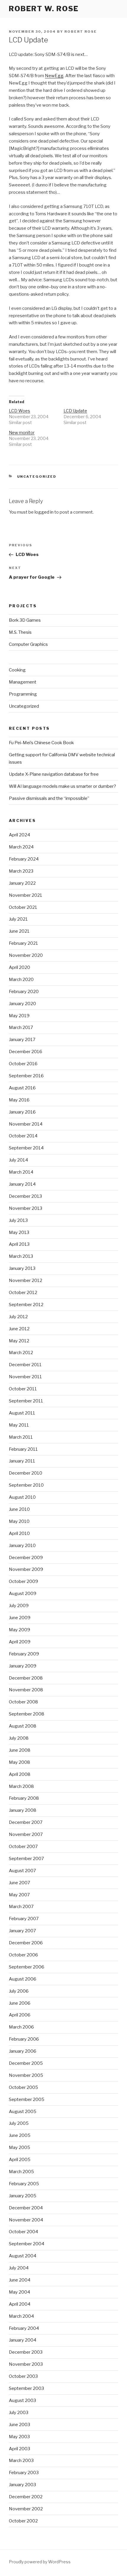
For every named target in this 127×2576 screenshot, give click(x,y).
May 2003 (19, 2437)
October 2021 (23, 907)
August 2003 (22, 2400)
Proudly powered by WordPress (40, 2562)
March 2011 (21, 1437)
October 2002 (23, 2521)
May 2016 (19, 1100)
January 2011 (22, 1461)
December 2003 (26, 2352)
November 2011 (25, 1377)
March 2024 (21, 847)
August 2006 (23, 1979)
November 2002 (26, 2509)
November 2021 (26, 895)
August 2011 (22, 1413)
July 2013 (18, 1220)
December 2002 (26, 2497)
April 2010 (19, 1533)
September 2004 (27, 2244)
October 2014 (23, 1136)
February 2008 (24, 1798)
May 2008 (19, 1762)
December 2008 (26, 1678)
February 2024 (24, 859)
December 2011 (25, 1365)
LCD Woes (19, 411)
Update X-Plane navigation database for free (54, 774)
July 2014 (18, 1160)
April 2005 (20, 2160)
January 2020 (22, 1004)
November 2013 (26, 1208)
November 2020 (26, 955)
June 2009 (20, 1618)
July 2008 (19, 1738)
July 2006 (19, 1991)
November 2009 (26, 1569)
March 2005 (21, 2172)
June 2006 (20, 2003)
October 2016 (23, 1064)
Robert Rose (81, 32)
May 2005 (19, 2148)
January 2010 (22, 1546)
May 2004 (19, 2292)
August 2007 (22, 1871)
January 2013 (22, 1268)
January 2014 (22, 1184)
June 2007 (19, 1883)
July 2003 (19, 2413)
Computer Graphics (28, 644)
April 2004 (20, 2304)
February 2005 (24, 2184)
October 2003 (23, 2376)
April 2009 (20, 1642)
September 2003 (26, 2388)
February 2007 (24, 1919)
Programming (23, 694)
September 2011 (26, 1401)
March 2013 (21, 1256)
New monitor (22, 432)
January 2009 (23, 1666)
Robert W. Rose (44, 9)
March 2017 (21, 1028)
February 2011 (23, 1449)
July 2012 (18, 1317)
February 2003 (24, 2473)
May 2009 (19, 1630)
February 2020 (24, 992)
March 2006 (21, 2027)
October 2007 (23, 1847)
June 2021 (19, 931)
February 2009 (24, 1654)
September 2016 (26, 1076)
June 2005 (20, 2135)
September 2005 (27, 2099)
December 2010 (26, 1473)
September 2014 (26, 1148)
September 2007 (26, 1859)
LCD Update (75, 411)
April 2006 (20, 2015)
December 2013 (25, 1196)
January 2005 (23, 2196)
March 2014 (21, 1172)
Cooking (17, 670)
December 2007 (26, 1822)
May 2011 (19, 1425)
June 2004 (20, 2280)
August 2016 (22, 1088)
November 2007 (26, 1834)
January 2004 (23, 2340)
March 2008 (21, 1786)
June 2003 (19, 2425)
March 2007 (21, 1907)
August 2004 (23, 2256)
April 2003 (19, 2449)
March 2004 (21, 2316)
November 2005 (26, 2075)
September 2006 (27, 1967)
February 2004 (24, 2328)
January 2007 (22, 1931)
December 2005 (26, 2063)
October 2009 (23, 1581)
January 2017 (22, 1040)
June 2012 (19, 1329)
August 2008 (23, 1726)
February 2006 (24, 2039)
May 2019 (19, 1016)
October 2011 (23, 1389)
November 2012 (26, 1280)
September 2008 (27, 1714)
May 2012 (19, 1341)
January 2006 (23, 2051)
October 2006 (23, 1955)
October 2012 (23, 1293)
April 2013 (19, 1244)
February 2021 (23, 943)
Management (23, 682)
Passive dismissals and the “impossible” (49, 798)
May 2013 (19, 1232)
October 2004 (23, 2232)
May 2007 (19, 1895)
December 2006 (26, 1943)
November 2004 (26, 2220)
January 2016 (22, 1112)
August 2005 (23, 2112)
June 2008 (20, 1750)
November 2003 (26, 2364)
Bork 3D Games (25, 620)
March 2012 (21, 1353)
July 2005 (19, 2123)
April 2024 (19, 835)
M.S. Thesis (20, 632)
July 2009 (19, 1606)
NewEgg (54, 76)
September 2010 (26, 1485)
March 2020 (21, 980)
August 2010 (22, 1497)
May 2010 (19, 1521)
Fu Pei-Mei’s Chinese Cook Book (41, 743)
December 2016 (26, 1052)
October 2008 (23, 1702)
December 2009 (26, 1558)
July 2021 (18, 919)
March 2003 (21, 2461)
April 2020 (19, 967)
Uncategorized (37, 477)
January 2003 (22, 2485)
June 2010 (19, 1509)
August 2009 (23, 1594)
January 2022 (22, 883)
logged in (44, 512)
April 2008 (20, 1774)
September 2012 (26, 1305)
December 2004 (26, 2208)
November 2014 (26, 1124)
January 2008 (23, 1810)
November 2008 (26, 1690)
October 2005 (23, 2087)
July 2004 (19, 2268)
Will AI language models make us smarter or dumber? (62, 786)
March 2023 (21, 871)
